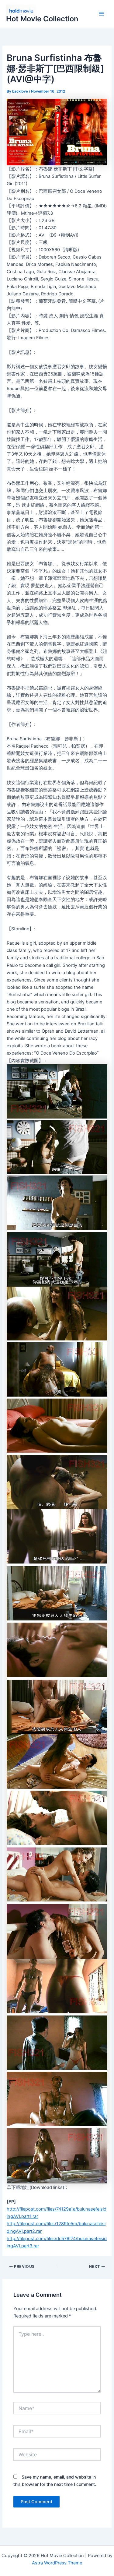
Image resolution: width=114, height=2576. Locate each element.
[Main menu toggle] (102, 14)
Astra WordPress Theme (57, 2563)
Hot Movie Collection (42, 19)
